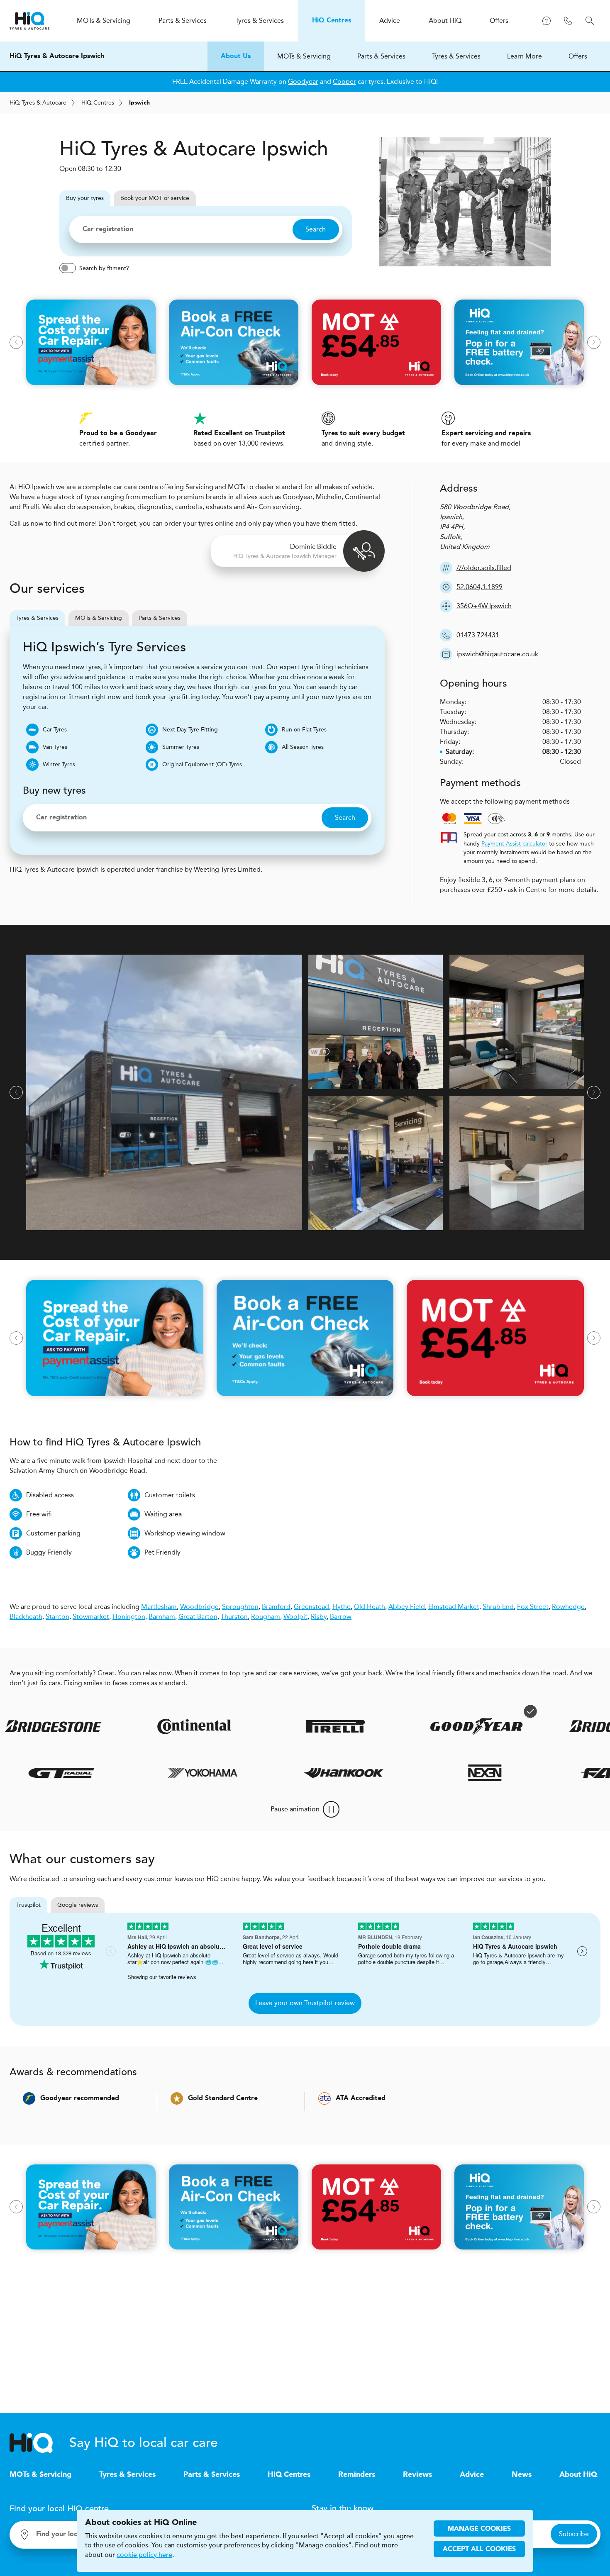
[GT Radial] (106, 1773)
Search (316, 229)
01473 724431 (478, 635)
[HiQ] (39, 2443)
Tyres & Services (456, 56)
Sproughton (240, 1607)
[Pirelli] (282, 1726)
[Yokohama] (247, 1773)
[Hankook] (388, 1773)
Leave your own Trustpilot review (305, 2003)
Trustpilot (28, 1905)
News (522, 2475)
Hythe (342, 1607)
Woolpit (295, 1617)
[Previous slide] (16, 342)
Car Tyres (55, 730)
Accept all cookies (479, 2549)
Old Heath (370, 1607)
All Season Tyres (303, 747)
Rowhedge (568, 1607)
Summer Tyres (181, 747)
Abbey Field (407, 1607)
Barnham (162, 1617)
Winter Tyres (59, 764)
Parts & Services (381, 56)
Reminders (357, 2475)
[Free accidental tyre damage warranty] (477, 1711)
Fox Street (533, 1607)
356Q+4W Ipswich (484, 606)
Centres (98, 103)
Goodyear (303, 82)
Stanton (57, 1617)
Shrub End (498, 1607)
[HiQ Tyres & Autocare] (29, 21)
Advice (472, 2475)
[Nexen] (529, 1773)
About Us (236, 56)
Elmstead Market (454, 1607)
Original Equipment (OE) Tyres (202, 764)
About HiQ (578, 2475)
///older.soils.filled (484, 568)
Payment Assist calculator (514, 844)
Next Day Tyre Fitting (190, 730)
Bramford (276, 1607)
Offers (578, 56)
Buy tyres (85, 198)
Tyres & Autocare (38, 103)
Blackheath (26, 1617)
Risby (319, 1617)
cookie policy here (144, 2555)
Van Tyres (55, 747)
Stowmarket (91, 1617)
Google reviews (78, 1905)
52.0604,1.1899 (479, 587)
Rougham (266, 1617)
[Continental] (141, 1726)
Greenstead (311, 1607)
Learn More (525, 56)
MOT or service (155, 198)
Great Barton (198, 1617)
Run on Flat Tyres (304, 730)
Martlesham (159, 1607)
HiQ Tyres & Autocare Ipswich (57, 56)
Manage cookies (479, 2529)
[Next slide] (594, 342)
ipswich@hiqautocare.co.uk (497, 654)
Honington (129, 1617)
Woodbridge (199, 1607)
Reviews (417, 2475)
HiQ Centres (289, 2475)
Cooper (344, 82)
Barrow (341, 1617)
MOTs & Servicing (304, 56)
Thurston (234, 1617)
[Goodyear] (423, 1726)
